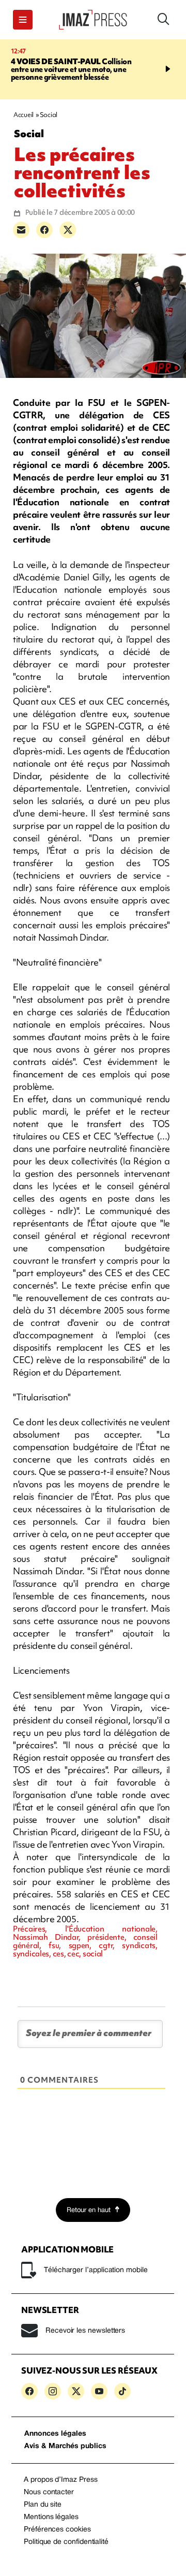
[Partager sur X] (68, 230)
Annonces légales (55, 2434)
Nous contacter (49, 2492)
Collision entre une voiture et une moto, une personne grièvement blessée (71, 69)
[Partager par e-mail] (21, 230)
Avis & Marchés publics (65, 2446)
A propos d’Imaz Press (61, 2480)
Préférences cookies (57, 2530)
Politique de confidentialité (66, 2542)
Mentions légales (51, 2517)
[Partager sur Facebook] (44, 230)
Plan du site (43, 2505)
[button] (23, 20)
